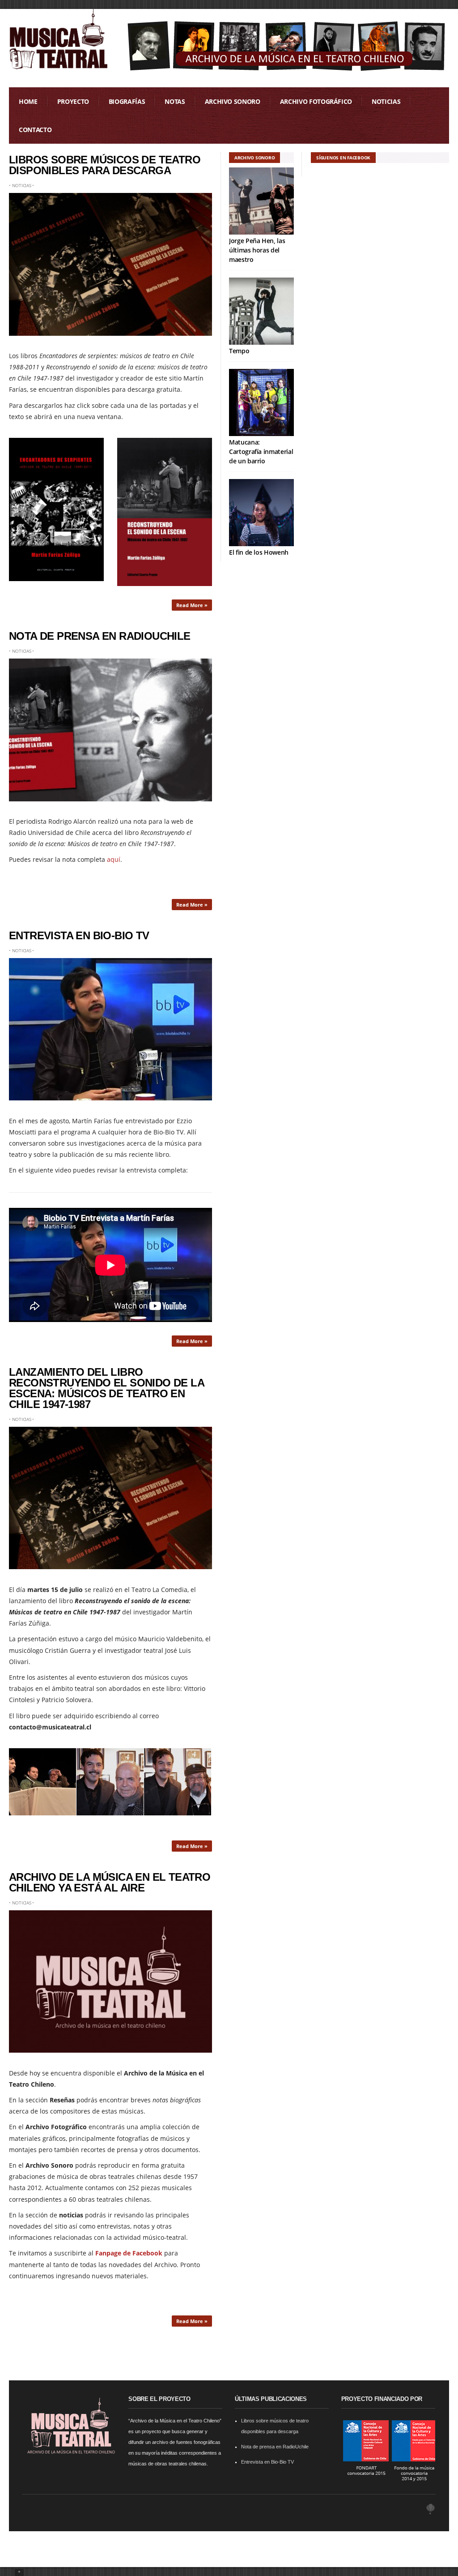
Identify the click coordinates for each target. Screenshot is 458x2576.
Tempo (239, 351)
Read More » (192, 605)
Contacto (35, 130)
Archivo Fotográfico (316, 101)
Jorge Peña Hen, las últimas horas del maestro (257, 250)
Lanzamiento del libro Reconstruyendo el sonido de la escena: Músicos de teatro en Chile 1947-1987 (106, 1388)
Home (28, 101)
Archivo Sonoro (233, 101)
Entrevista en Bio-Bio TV (79, 935)
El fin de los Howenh (259, 552)
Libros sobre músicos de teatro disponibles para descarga (105, 165)
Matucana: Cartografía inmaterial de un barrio (261, 451)
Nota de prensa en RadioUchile (100, 636)
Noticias (386, 101)
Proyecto (73, 101)
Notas (175, 101)
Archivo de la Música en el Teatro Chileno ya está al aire (110, 1882)
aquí (114, 859)
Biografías (127, 101)
